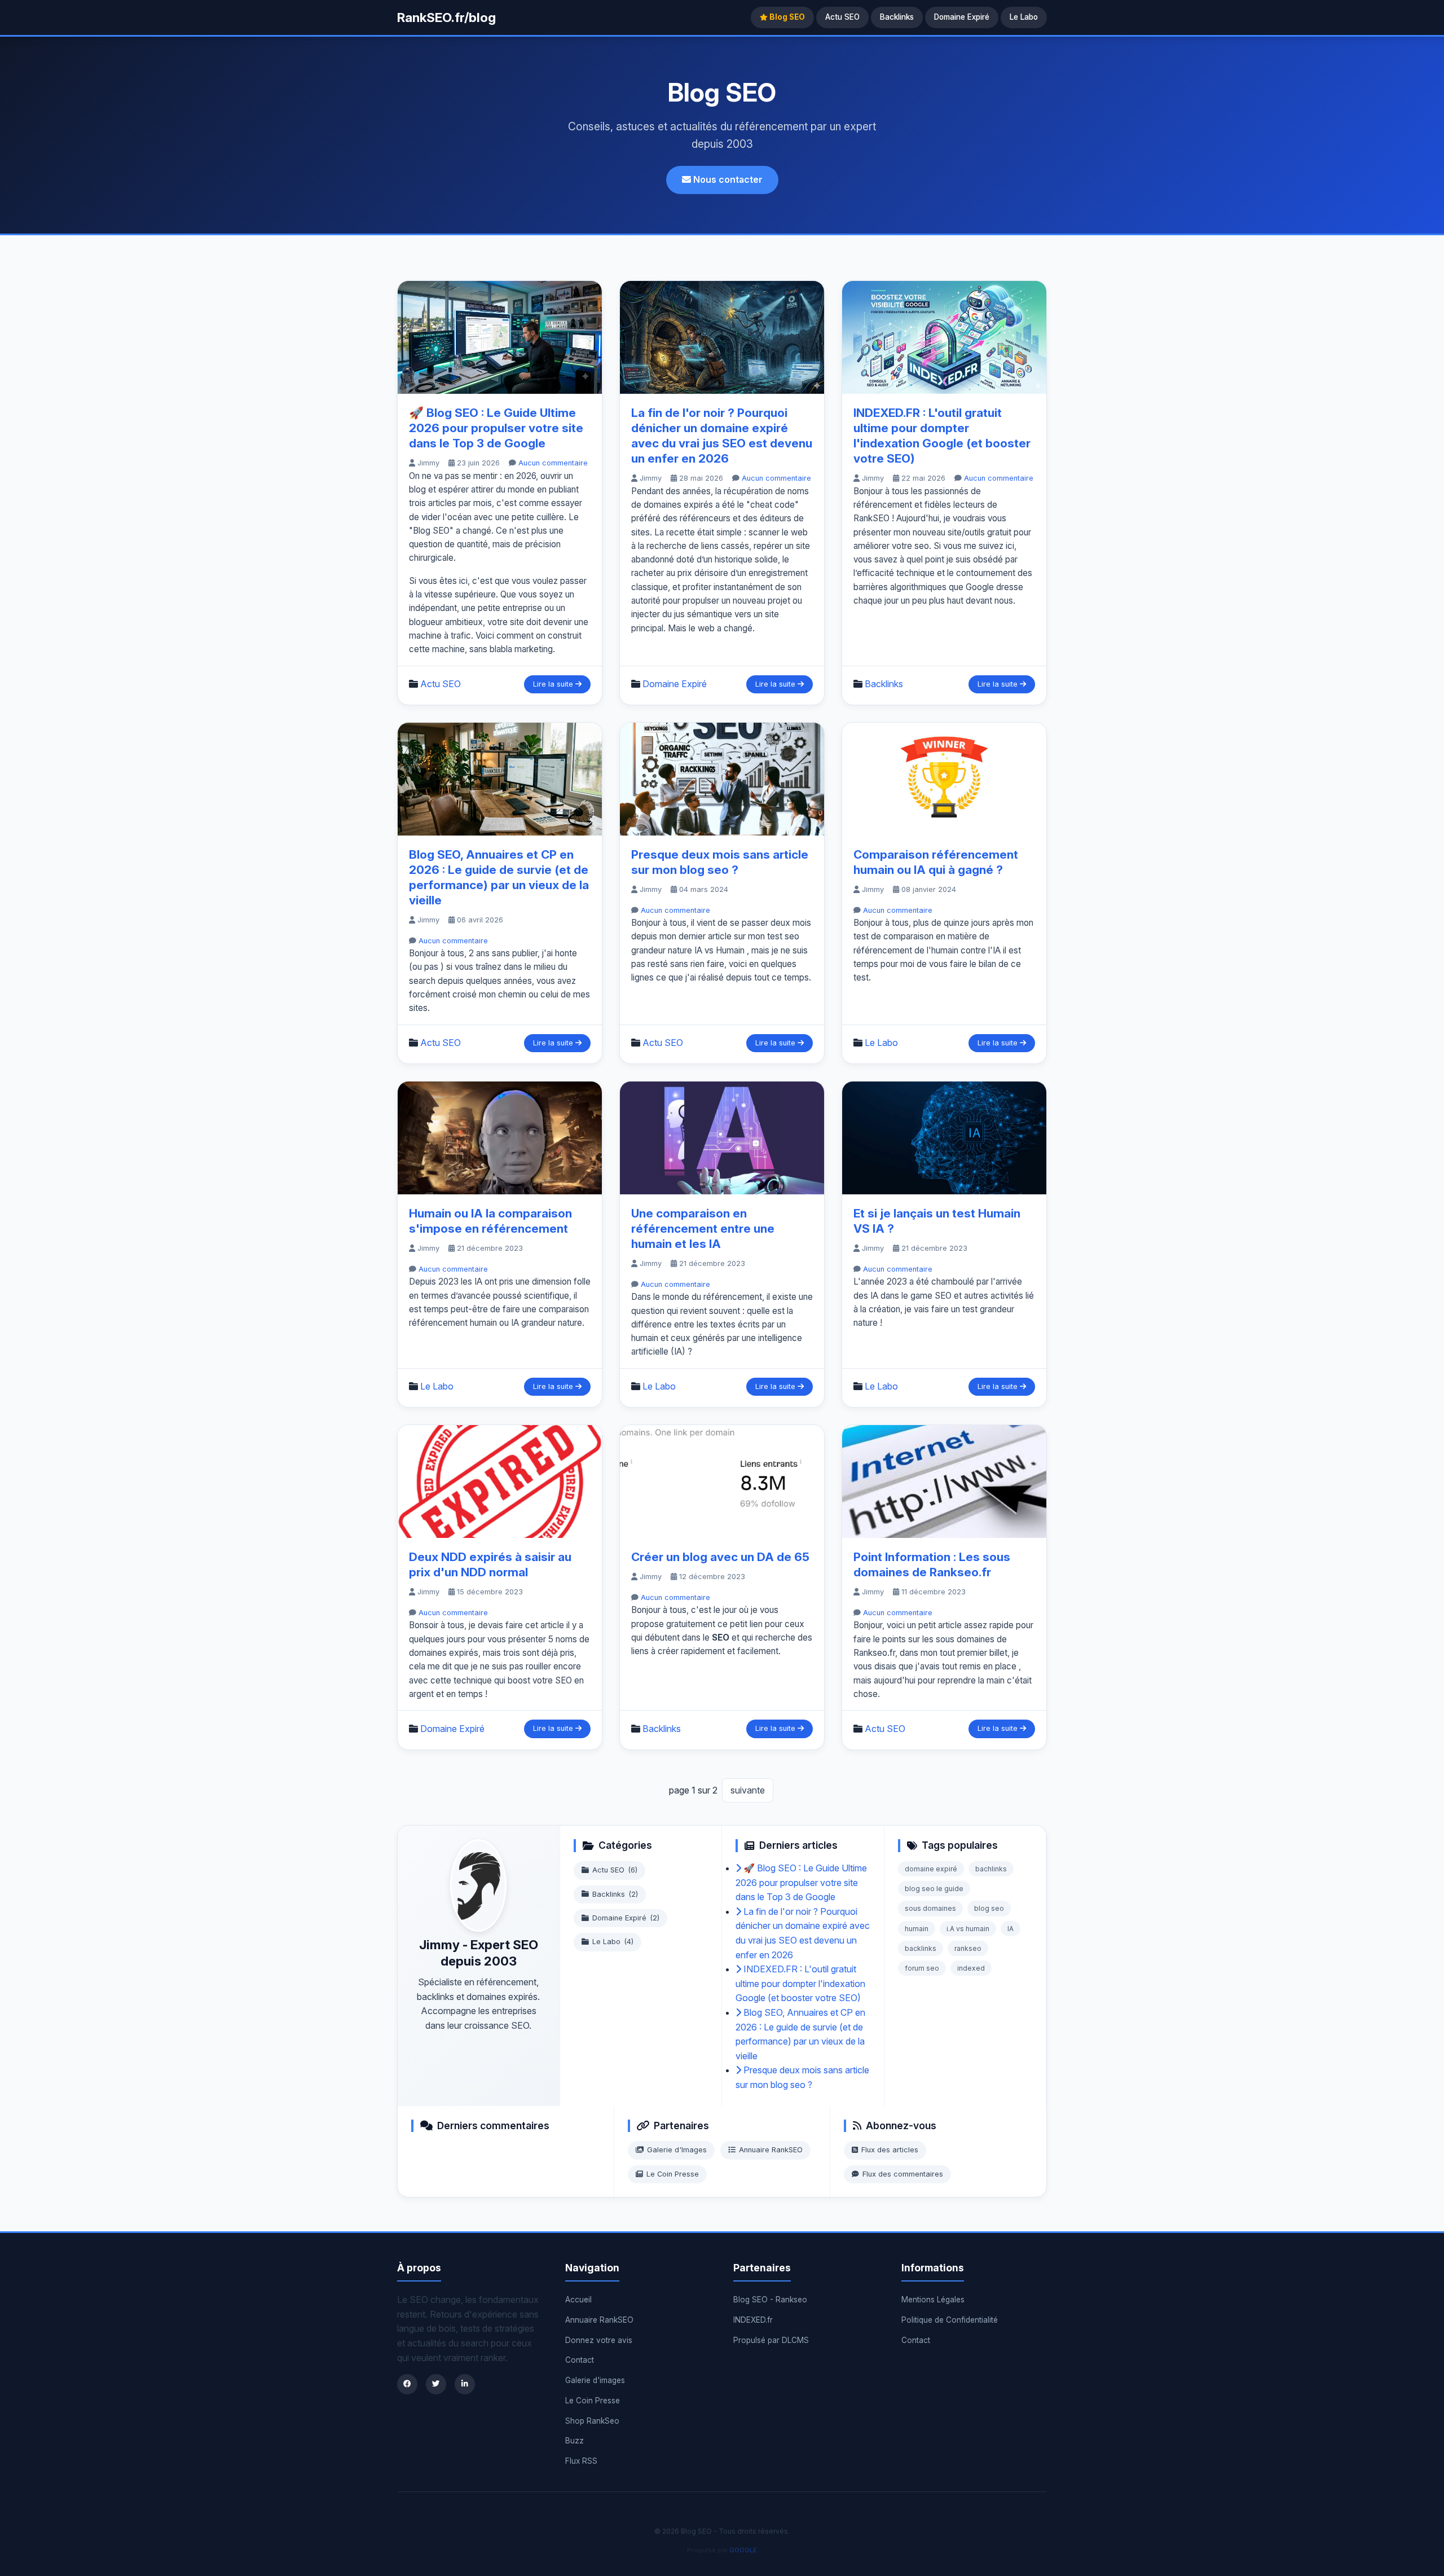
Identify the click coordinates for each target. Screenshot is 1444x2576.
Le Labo (1024, 17)
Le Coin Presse (673, 2174)
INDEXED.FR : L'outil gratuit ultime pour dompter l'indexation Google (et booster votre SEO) (800, 1983)
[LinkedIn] (465, 2384)
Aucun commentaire (553, 463)
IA (1011, 1929)
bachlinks (991, 1869)
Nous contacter (727, 179)
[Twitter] (436, 2384)
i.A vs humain (968, 1929)
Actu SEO (842, 17)
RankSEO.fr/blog (446, 17)
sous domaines (930, 1908)
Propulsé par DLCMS (771, 2340)
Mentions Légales (933, 2300)
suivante (748, 1790)
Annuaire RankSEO (771, 2150)
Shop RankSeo (592, 2421)
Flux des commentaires (903, 2174)
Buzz (574, 2441)
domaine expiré (931, 1869)
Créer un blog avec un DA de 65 (720, 1557)
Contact (580, 2360)
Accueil (578, 2300)
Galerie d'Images (677, 2150)
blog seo (989, 1908)
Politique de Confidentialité (950, 2320)
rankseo (968, 1948)
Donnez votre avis (599, 2340)
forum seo (922, 1968)
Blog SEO (786, 17)
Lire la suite (554, 684)
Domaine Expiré (962, 17)
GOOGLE (743, 2550)
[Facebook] (407, 2384)
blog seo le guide (934, 1889)
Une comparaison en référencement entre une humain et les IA (703, 1228)
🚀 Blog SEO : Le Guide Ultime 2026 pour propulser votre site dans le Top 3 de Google (496, 428)
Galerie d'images (595, 2380)
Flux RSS (581, 2461)
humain (917, 1929)
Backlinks (897, 17)
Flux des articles (890, 2150)
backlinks (921, 1948)
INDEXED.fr (753, 2320)
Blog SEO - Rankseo (770, 2300)
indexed (971, 1968)
